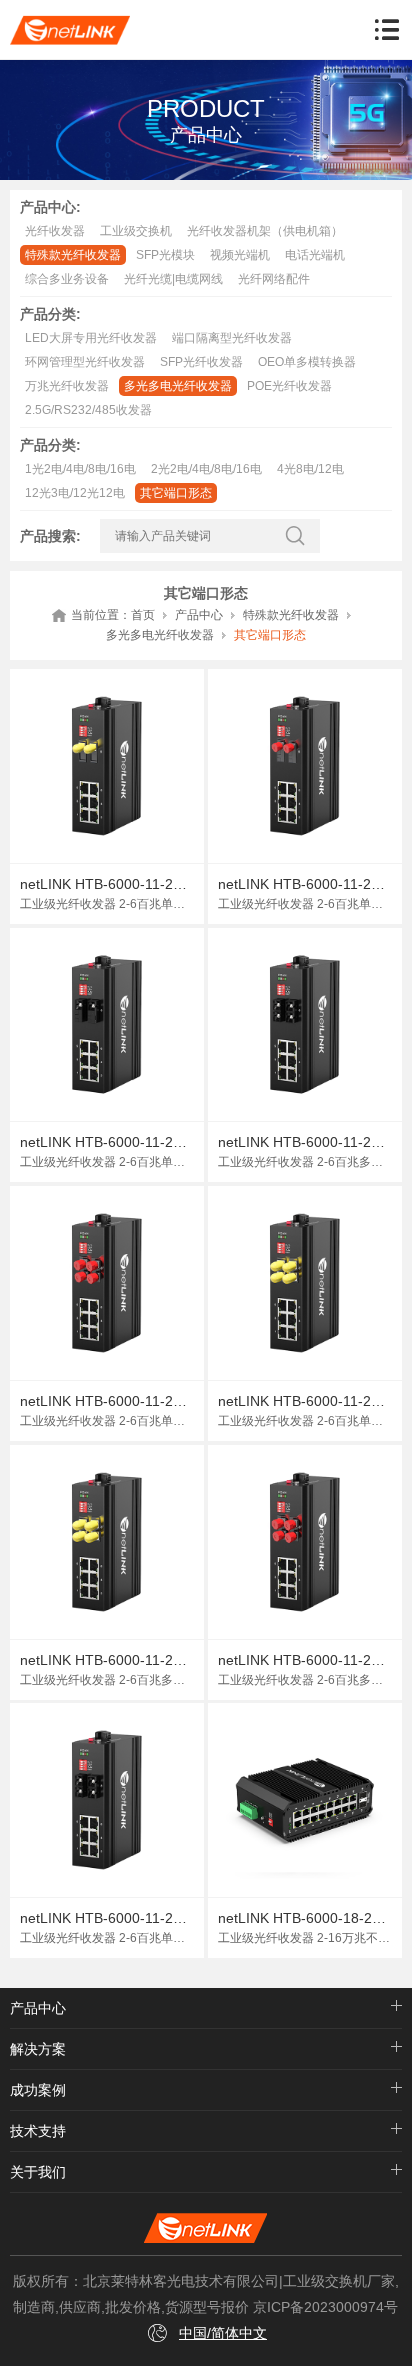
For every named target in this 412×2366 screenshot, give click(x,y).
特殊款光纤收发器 (73, 255)
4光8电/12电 (310, 469)
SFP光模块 (165, 255)
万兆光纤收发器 (67, 386)
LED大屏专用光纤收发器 (91, 338)
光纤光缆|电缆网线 (173, 279)
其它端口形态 (176, 493)
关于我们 (38, 2172)
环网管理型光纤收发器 (85, 362)
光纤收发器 (55, 231)
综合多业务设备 (67, 279)
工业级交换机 (136, 231)
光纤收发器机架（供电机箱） (265, 231)
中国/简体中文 (223, 2333)
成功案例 (38, 2090)
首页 (143, 615)
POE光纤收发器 (289, 386)
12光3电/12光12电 (75, 493)
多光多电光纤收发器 (178, 386)
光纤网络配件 (274, 279)
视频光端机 (240, 255)
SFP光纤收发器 (201, 362)
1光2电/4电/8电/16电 (80, 469)
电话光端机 (315, 255)
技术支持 (38, 2131)
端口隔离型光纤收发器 (232, 338)
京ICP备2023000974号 (325, 2307)
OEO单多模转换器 (307, 362)
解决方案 (38, 2049)
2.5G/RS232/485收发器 (88, 410)
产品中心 (199, 615)
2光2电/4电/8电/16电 (206, 469)
